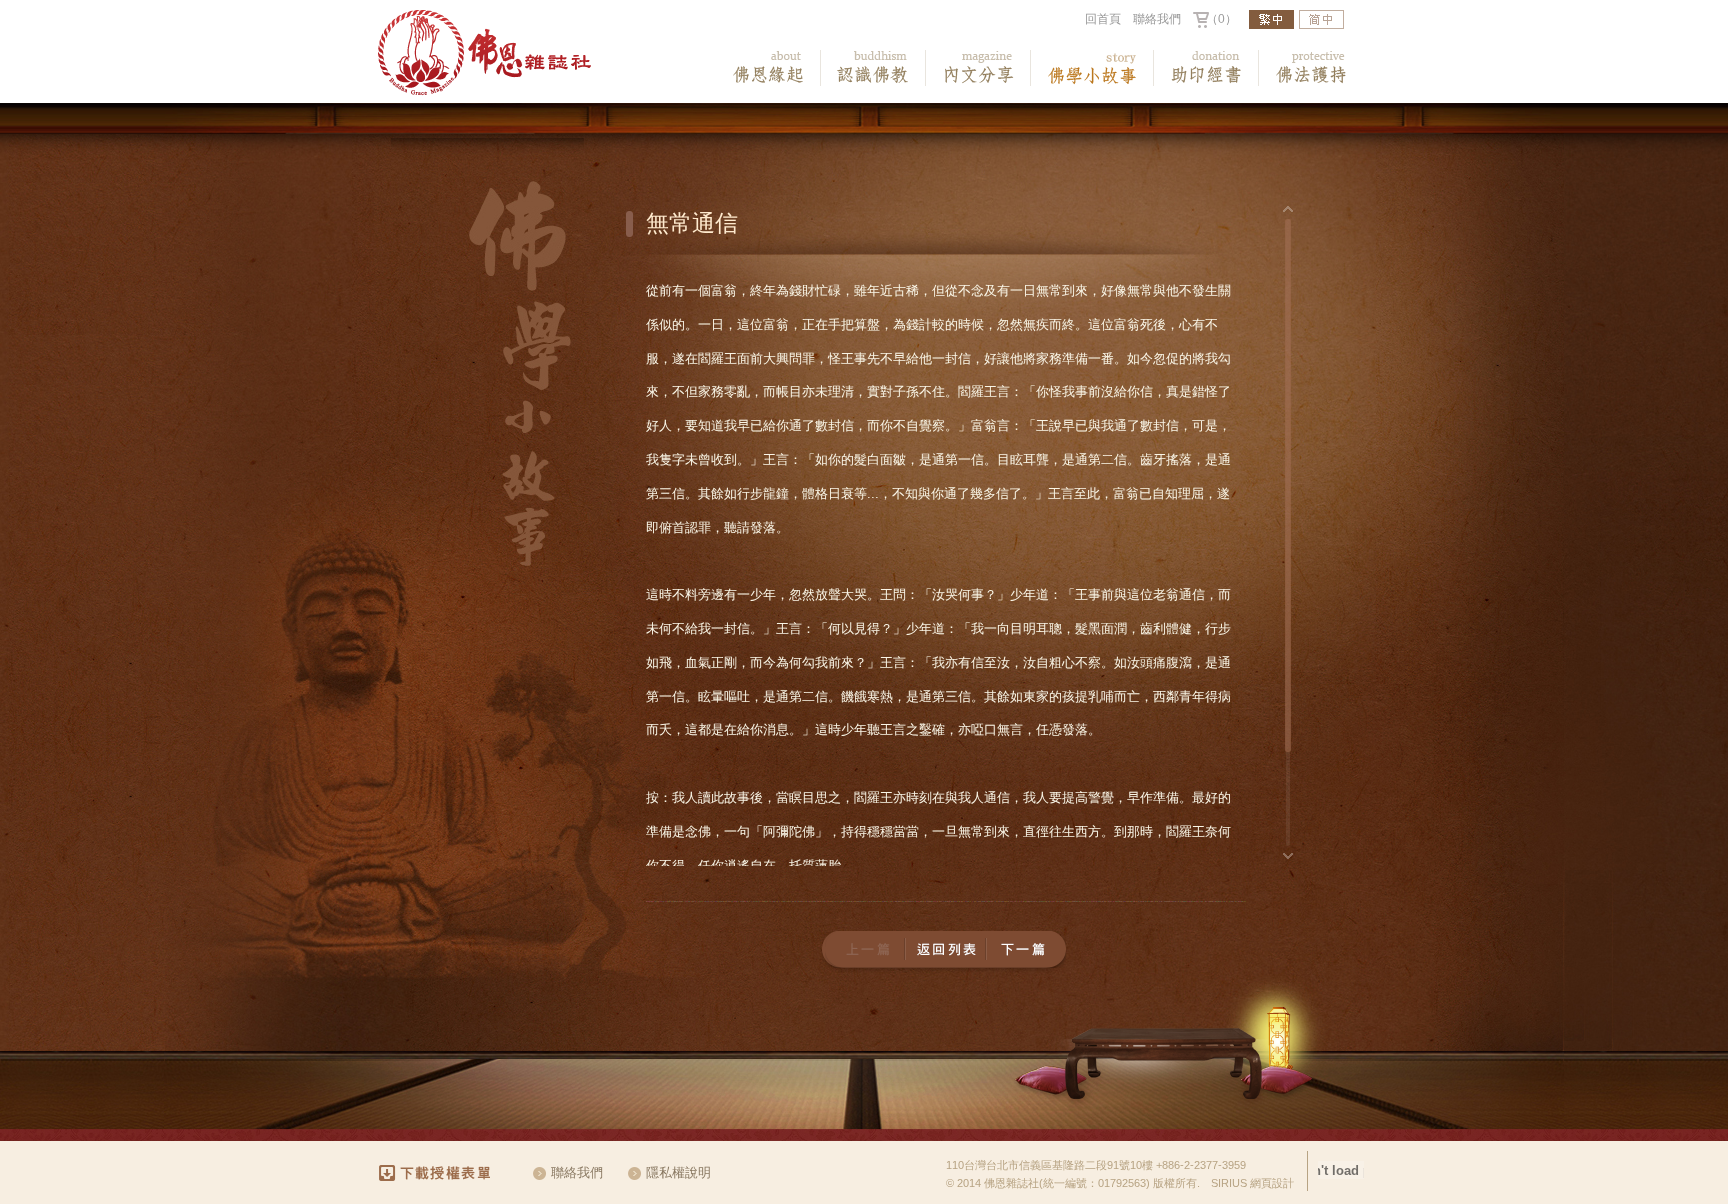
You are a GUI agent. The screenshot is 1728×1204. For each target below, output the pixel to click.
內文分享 (978, 68)
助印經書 (1206, 68)
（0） (1221, 19)
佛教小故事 (1092, 68)
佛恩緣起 (768, 68)
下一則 (1026, 949)
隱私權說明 (678, 1172)
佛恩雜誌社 (484, 53)
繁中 (1271, 19)
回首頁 (1103, 19)
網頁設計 (1272, 1183)
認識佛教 (873, 68)
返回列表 (945, 949)
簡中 (1321, 19)
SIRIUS (1229, 1183)
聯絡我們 (1157, 19)
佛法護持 (1311, 68)
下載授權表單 (443, 1173)
